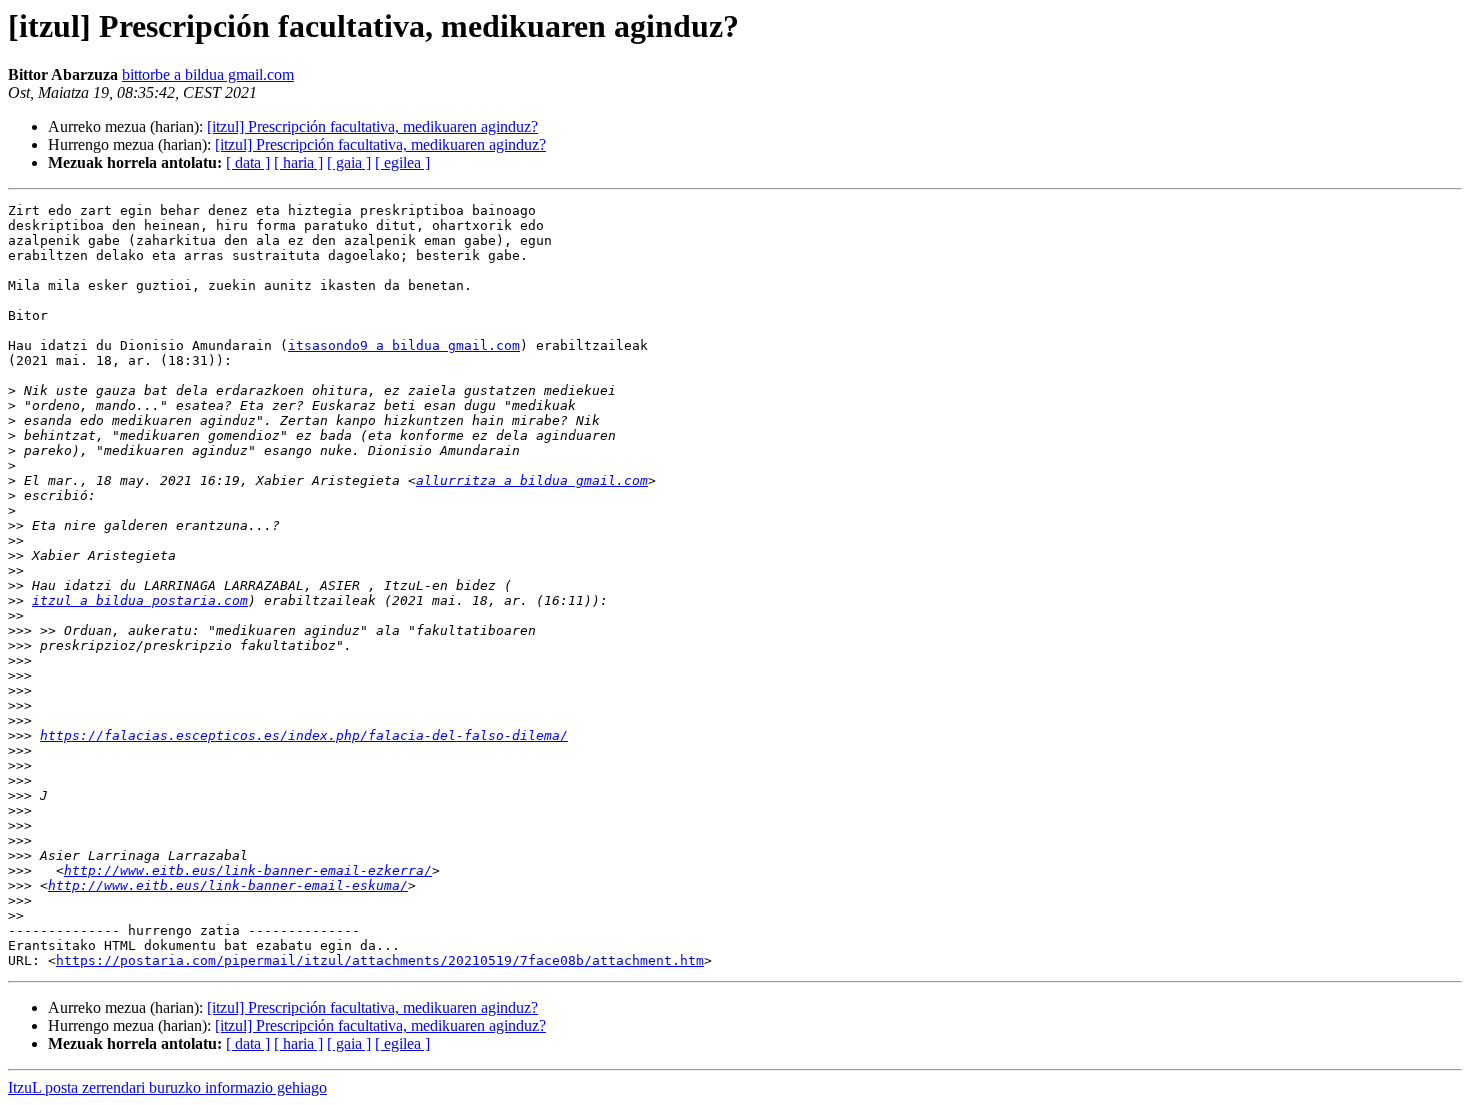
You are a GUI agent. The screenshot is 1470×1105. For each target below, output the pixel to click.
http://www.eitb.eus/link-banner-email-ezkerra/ (248, 870)
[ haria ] (298, 162)
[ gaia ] (349, 162)
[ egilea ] (402, 162)
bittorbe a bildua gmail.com (208, 74)
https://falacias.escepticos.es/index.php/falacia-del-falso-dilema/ (304, 735)
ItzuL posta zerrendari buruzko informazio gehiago (167, 1087)
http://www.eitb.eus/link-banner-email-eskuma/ (228, 885)
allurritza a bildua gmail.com (532, 480)
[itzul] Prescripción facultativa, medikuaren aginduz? (372, 126)
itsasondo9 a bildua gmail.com (404, 345)
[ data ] (248, 162)
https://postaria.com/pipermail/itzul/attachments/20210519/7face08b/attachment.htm (380, 960)
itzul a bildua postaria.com (140, 600)
